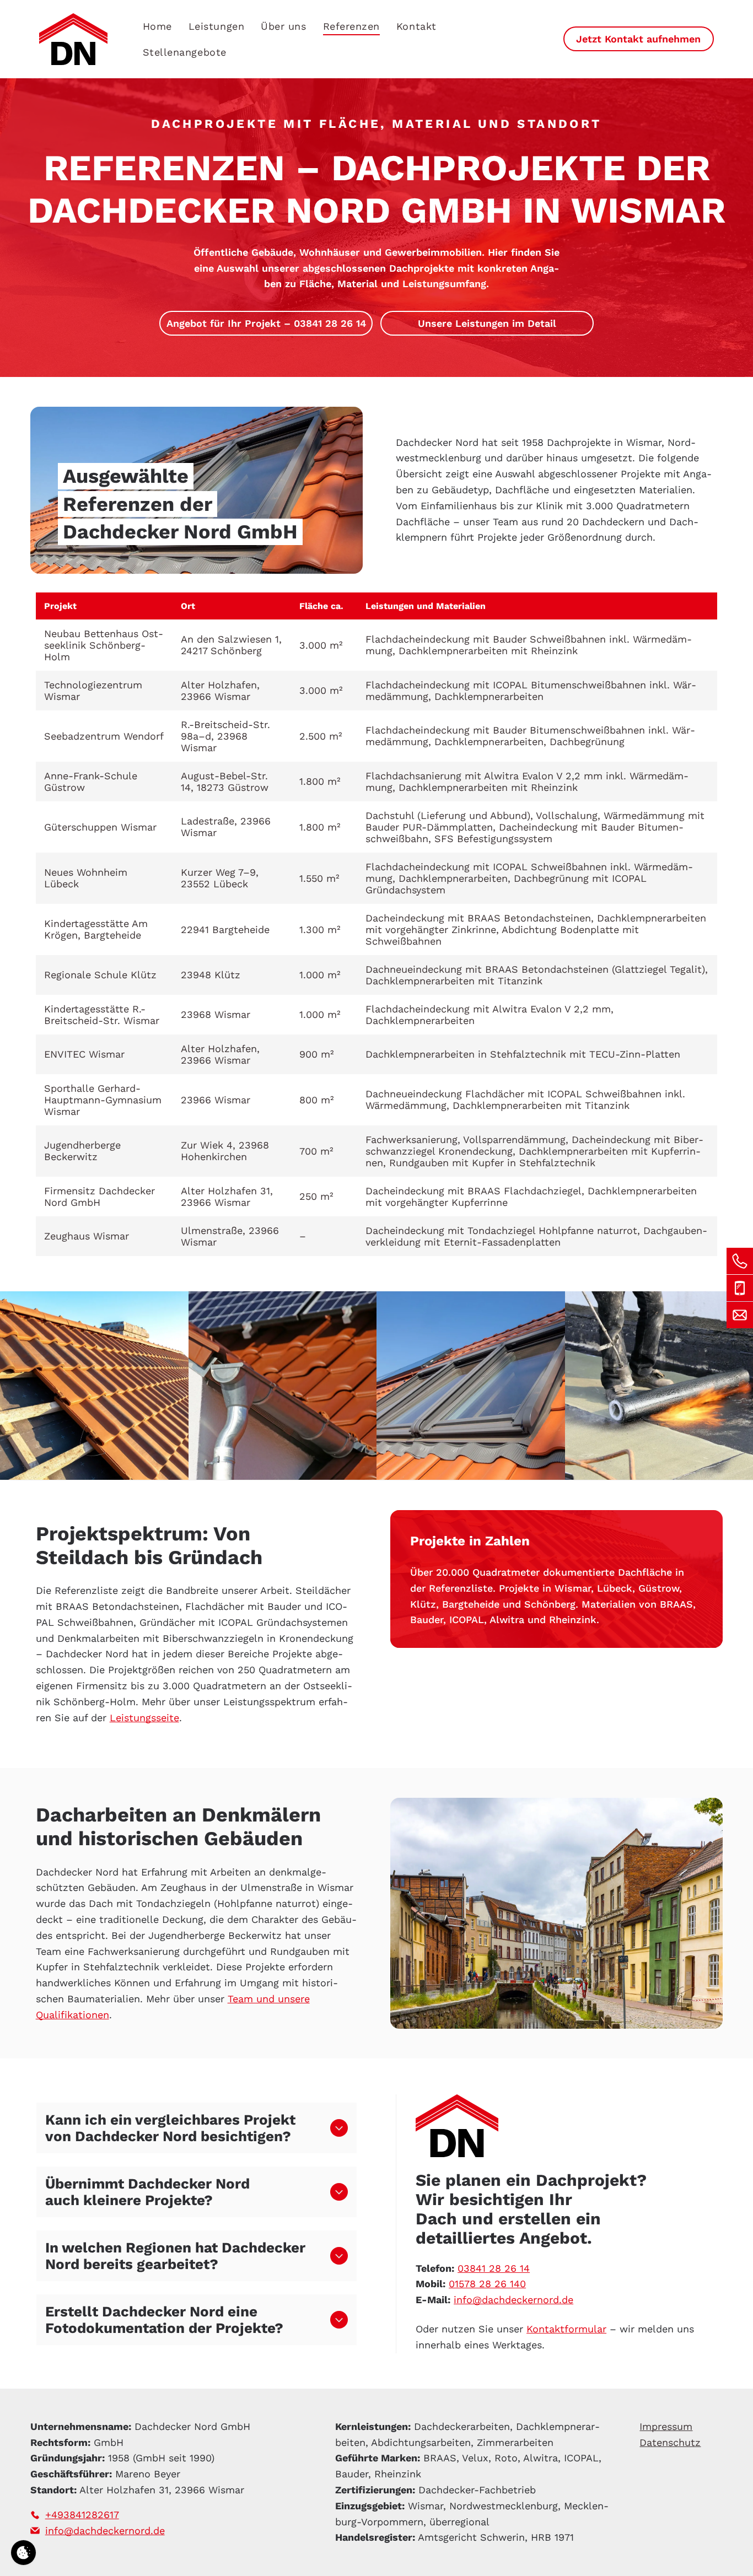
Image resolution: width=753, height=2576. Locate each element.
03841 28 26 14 (494, 2268)
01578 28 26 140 (487, 2284)
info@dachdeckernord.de (513, 2300)
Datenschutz (670, 2442)
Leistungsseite (144, 1718)
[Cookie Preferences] (23, 2553)
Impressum (666, 2426)
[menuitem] (157, 26)
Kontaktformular (566, 2329)
